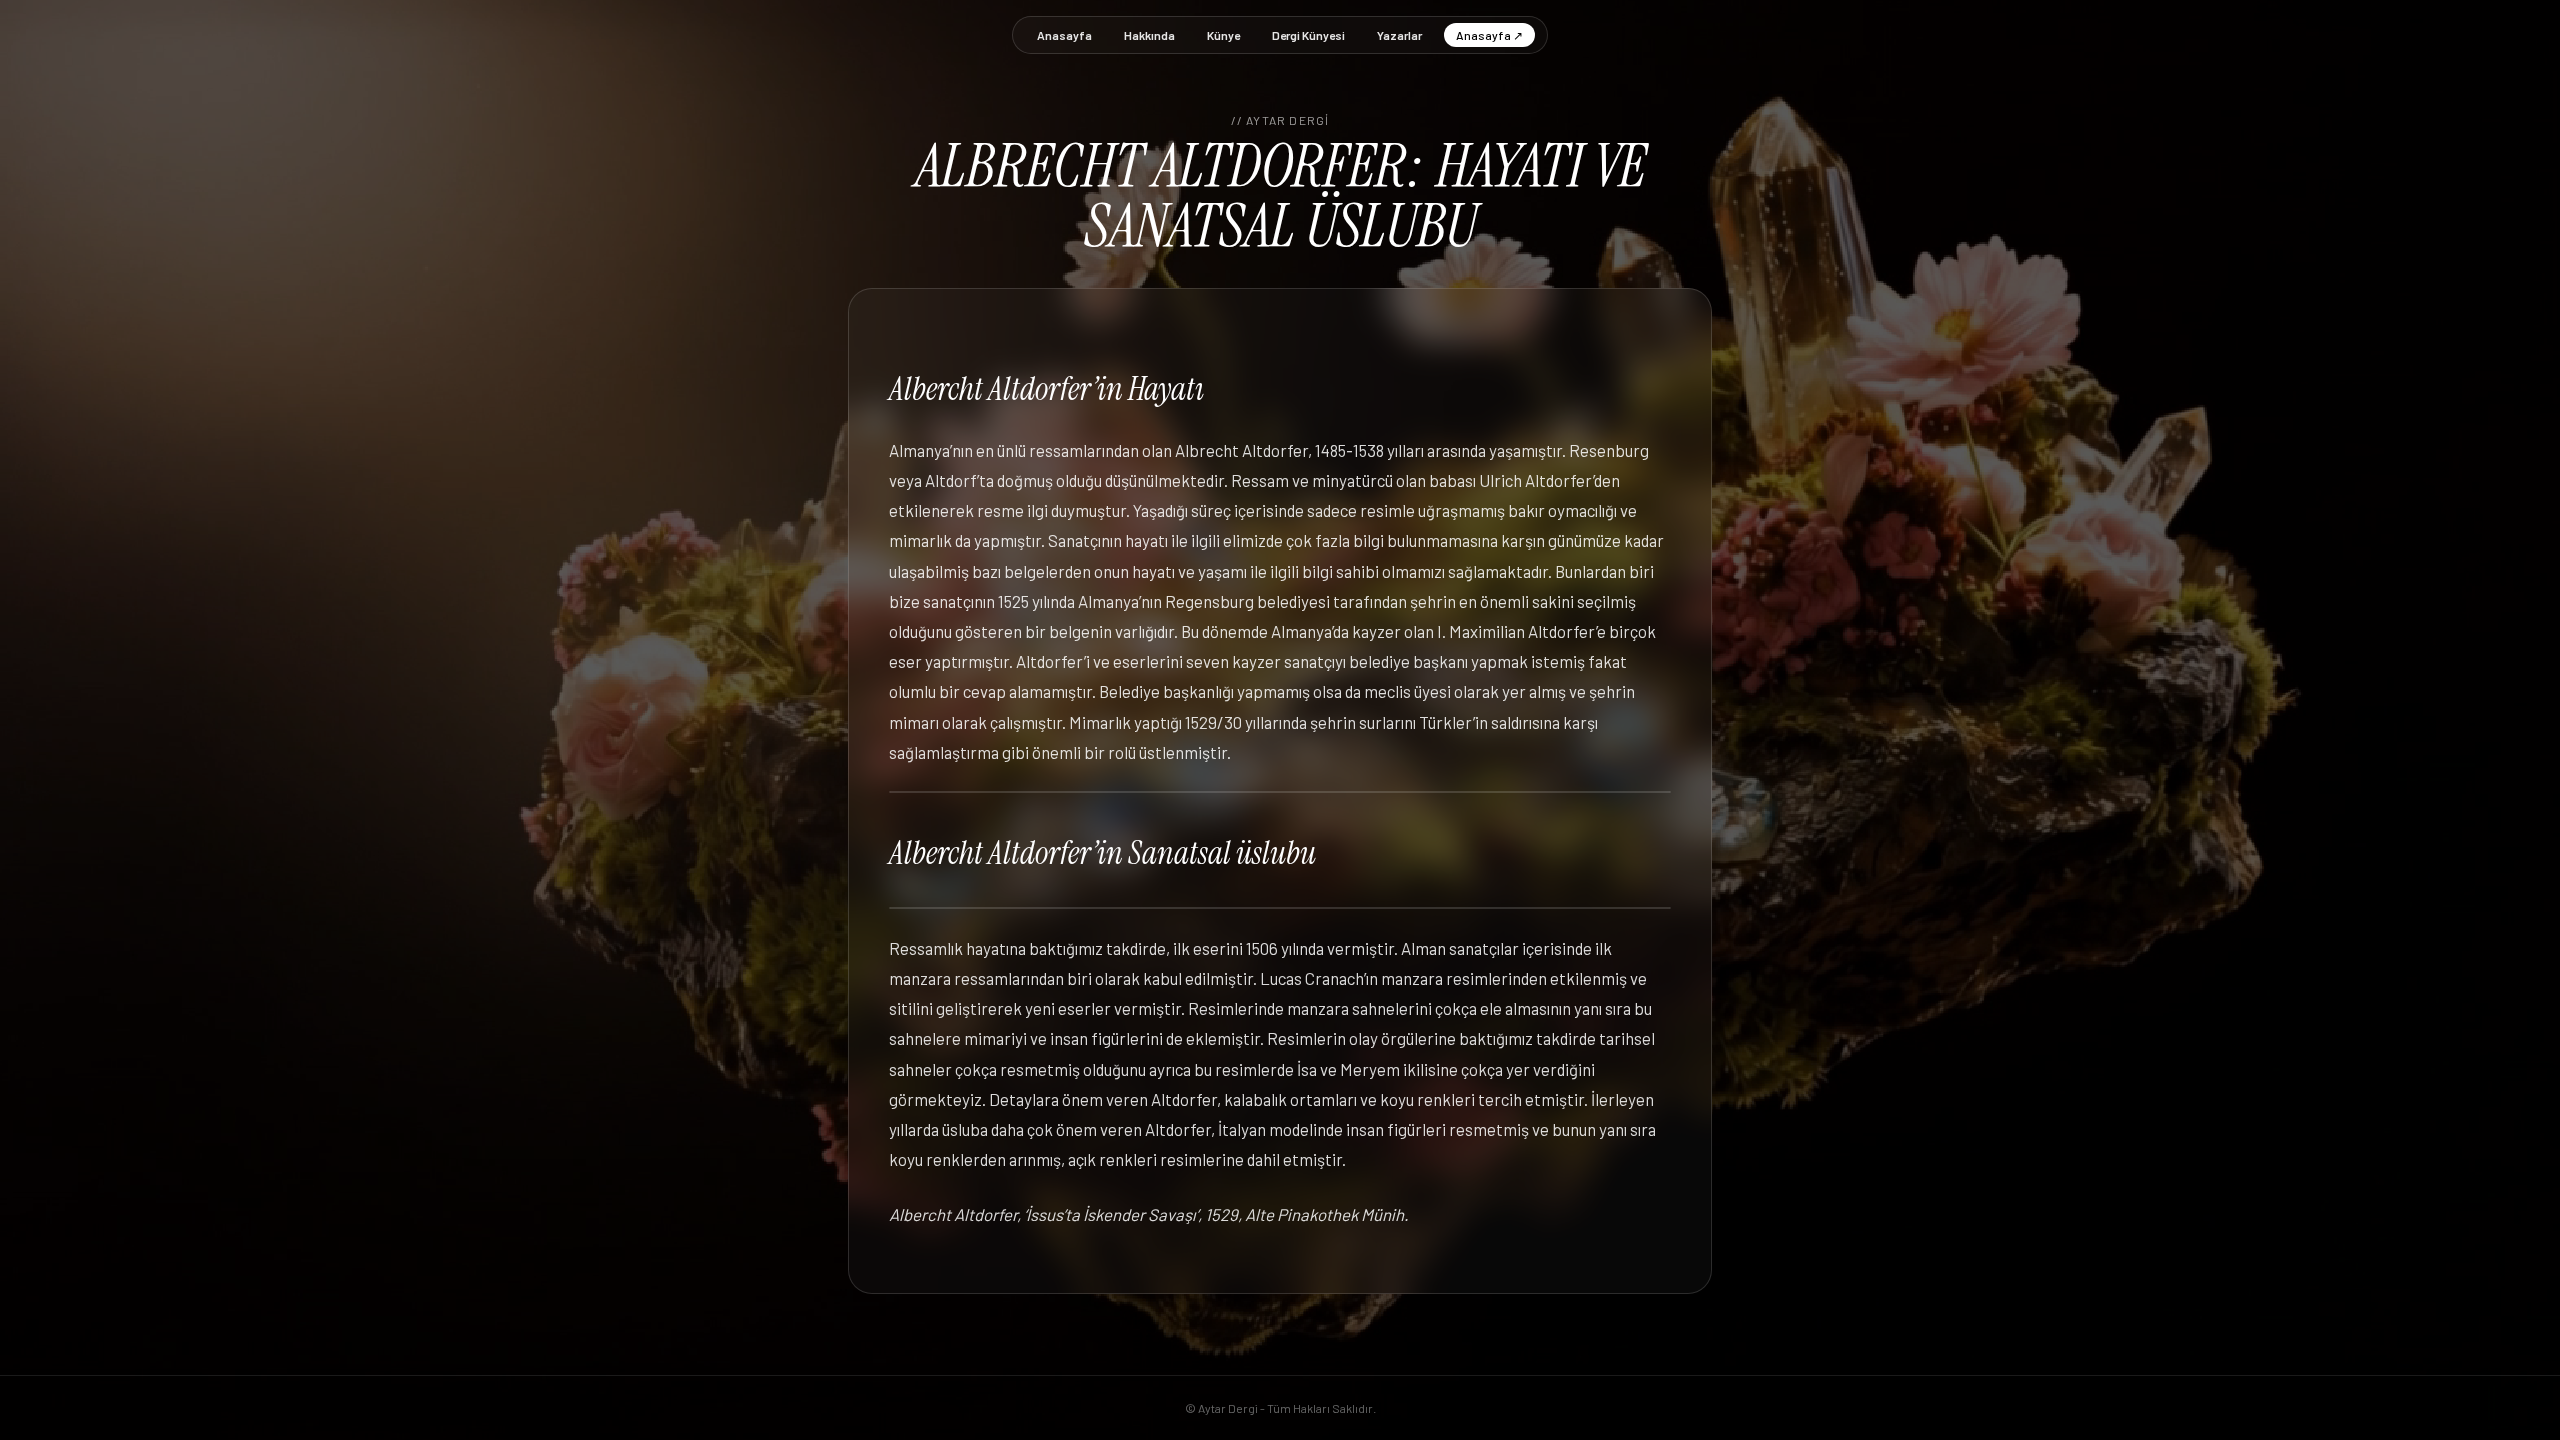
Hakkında (1149, 35)
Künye (1223, 35)
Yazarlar (1399, 35)
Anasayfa (1064, 35)
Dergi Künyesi (1308, 35)
